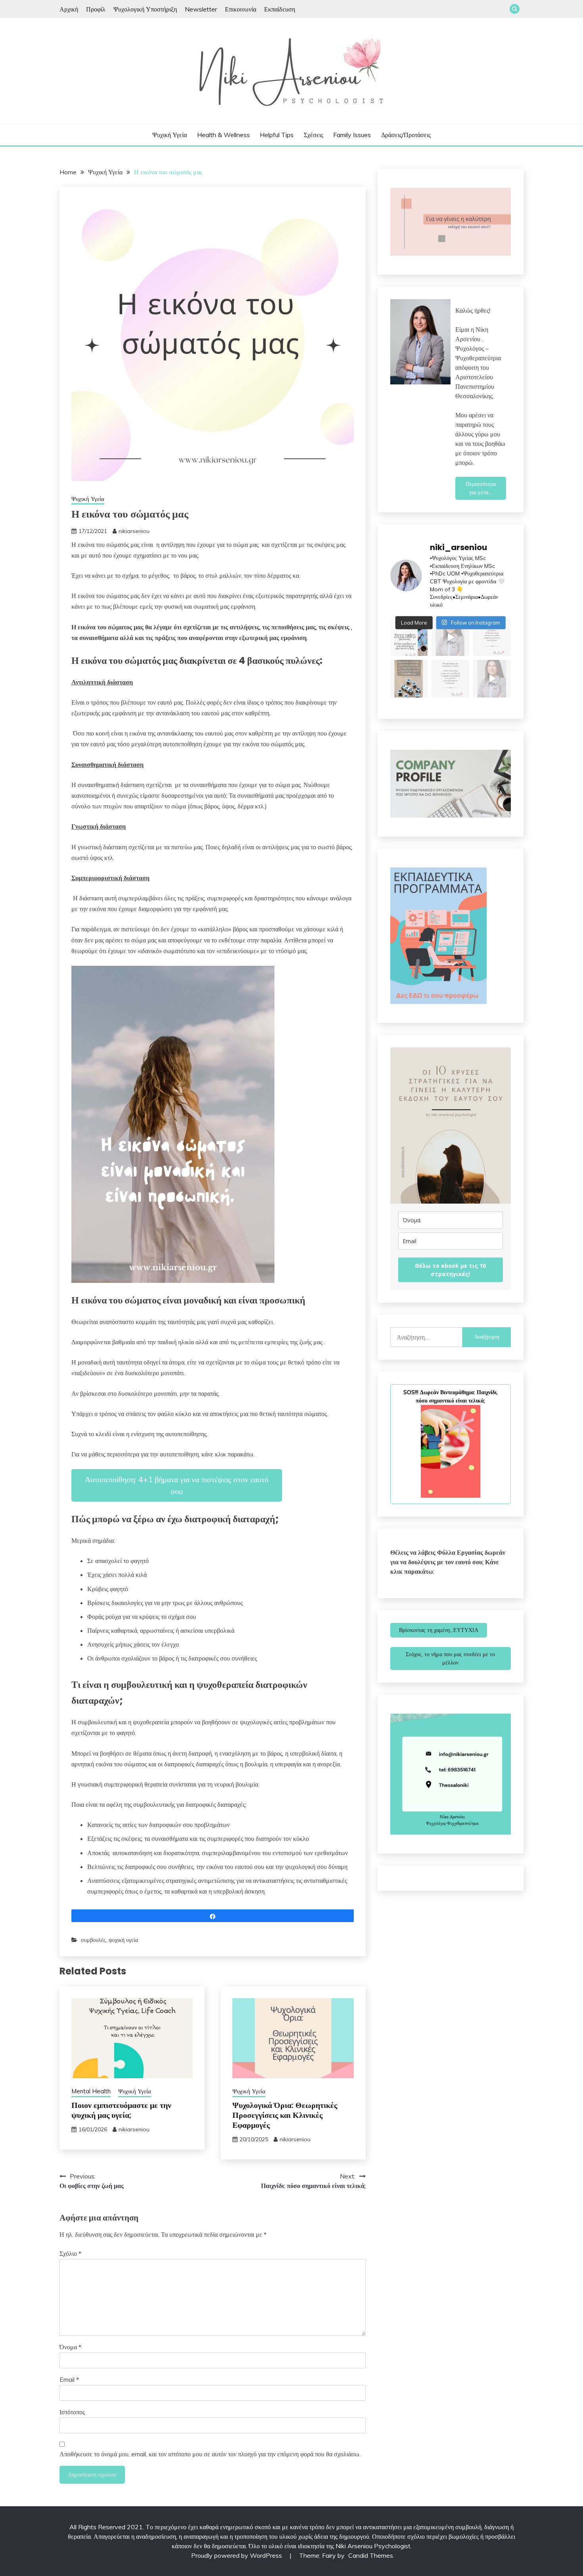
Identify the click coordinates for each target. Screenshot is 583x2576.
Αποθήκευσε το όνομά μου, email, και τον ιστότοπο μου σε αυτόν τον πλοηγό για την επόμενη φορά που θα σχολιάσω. (210, 2454)
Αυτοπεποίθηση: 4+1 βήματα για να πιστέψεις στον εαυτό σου (177, 1485)
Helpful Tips (277, 135)
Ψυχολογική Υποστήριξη (145, 9)
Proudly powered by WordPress (237, 2555)
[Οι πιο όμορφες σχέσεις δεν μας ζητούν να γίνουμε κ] (492, 637)
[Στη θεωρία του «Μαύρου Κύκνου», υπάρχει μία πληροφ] (492, 679)
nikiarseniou (134, 531)
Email (69, 2379)
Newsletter (201, 9)
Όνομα (70, 2347)
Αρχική (69, 9)
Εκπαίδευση (280, 9)
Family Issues (352, 135)
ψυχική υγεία (123, 1940)
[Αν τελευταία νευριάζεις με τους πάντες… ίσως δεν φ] (450, 637)
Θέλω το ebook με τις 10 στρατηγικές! (450, 1270)
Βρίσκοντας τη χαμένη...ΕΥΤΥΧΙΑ (439, 1630)
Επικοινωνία (241, 9)
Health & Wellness (223, 135)
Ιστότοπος (72, 2412)
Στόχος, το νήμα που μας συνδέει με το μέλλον (450, 1658)
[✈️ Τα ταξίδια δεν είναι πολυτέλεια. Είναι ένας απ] (409, 637)
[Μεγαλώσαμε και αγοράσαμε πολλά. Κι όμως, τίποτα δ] (450, 679)
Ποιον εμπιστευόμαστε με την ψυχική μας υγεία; (121, 2110)
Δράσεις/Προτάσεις (406, 135)
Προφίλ (96, 9)
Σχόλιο (70, 2253)
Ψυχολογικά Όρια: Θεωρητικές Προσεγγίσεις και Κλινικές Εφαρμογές (285, 2115)
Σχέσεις (314, 135)
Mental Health (91, 2091)
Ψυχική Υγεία (170, 135)
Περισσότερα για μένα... (481, 488)
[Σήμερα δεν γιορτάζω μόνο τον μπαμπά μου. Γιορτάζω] (409, 679)
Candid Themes (371, 2555)
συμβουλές (93, 1940)
